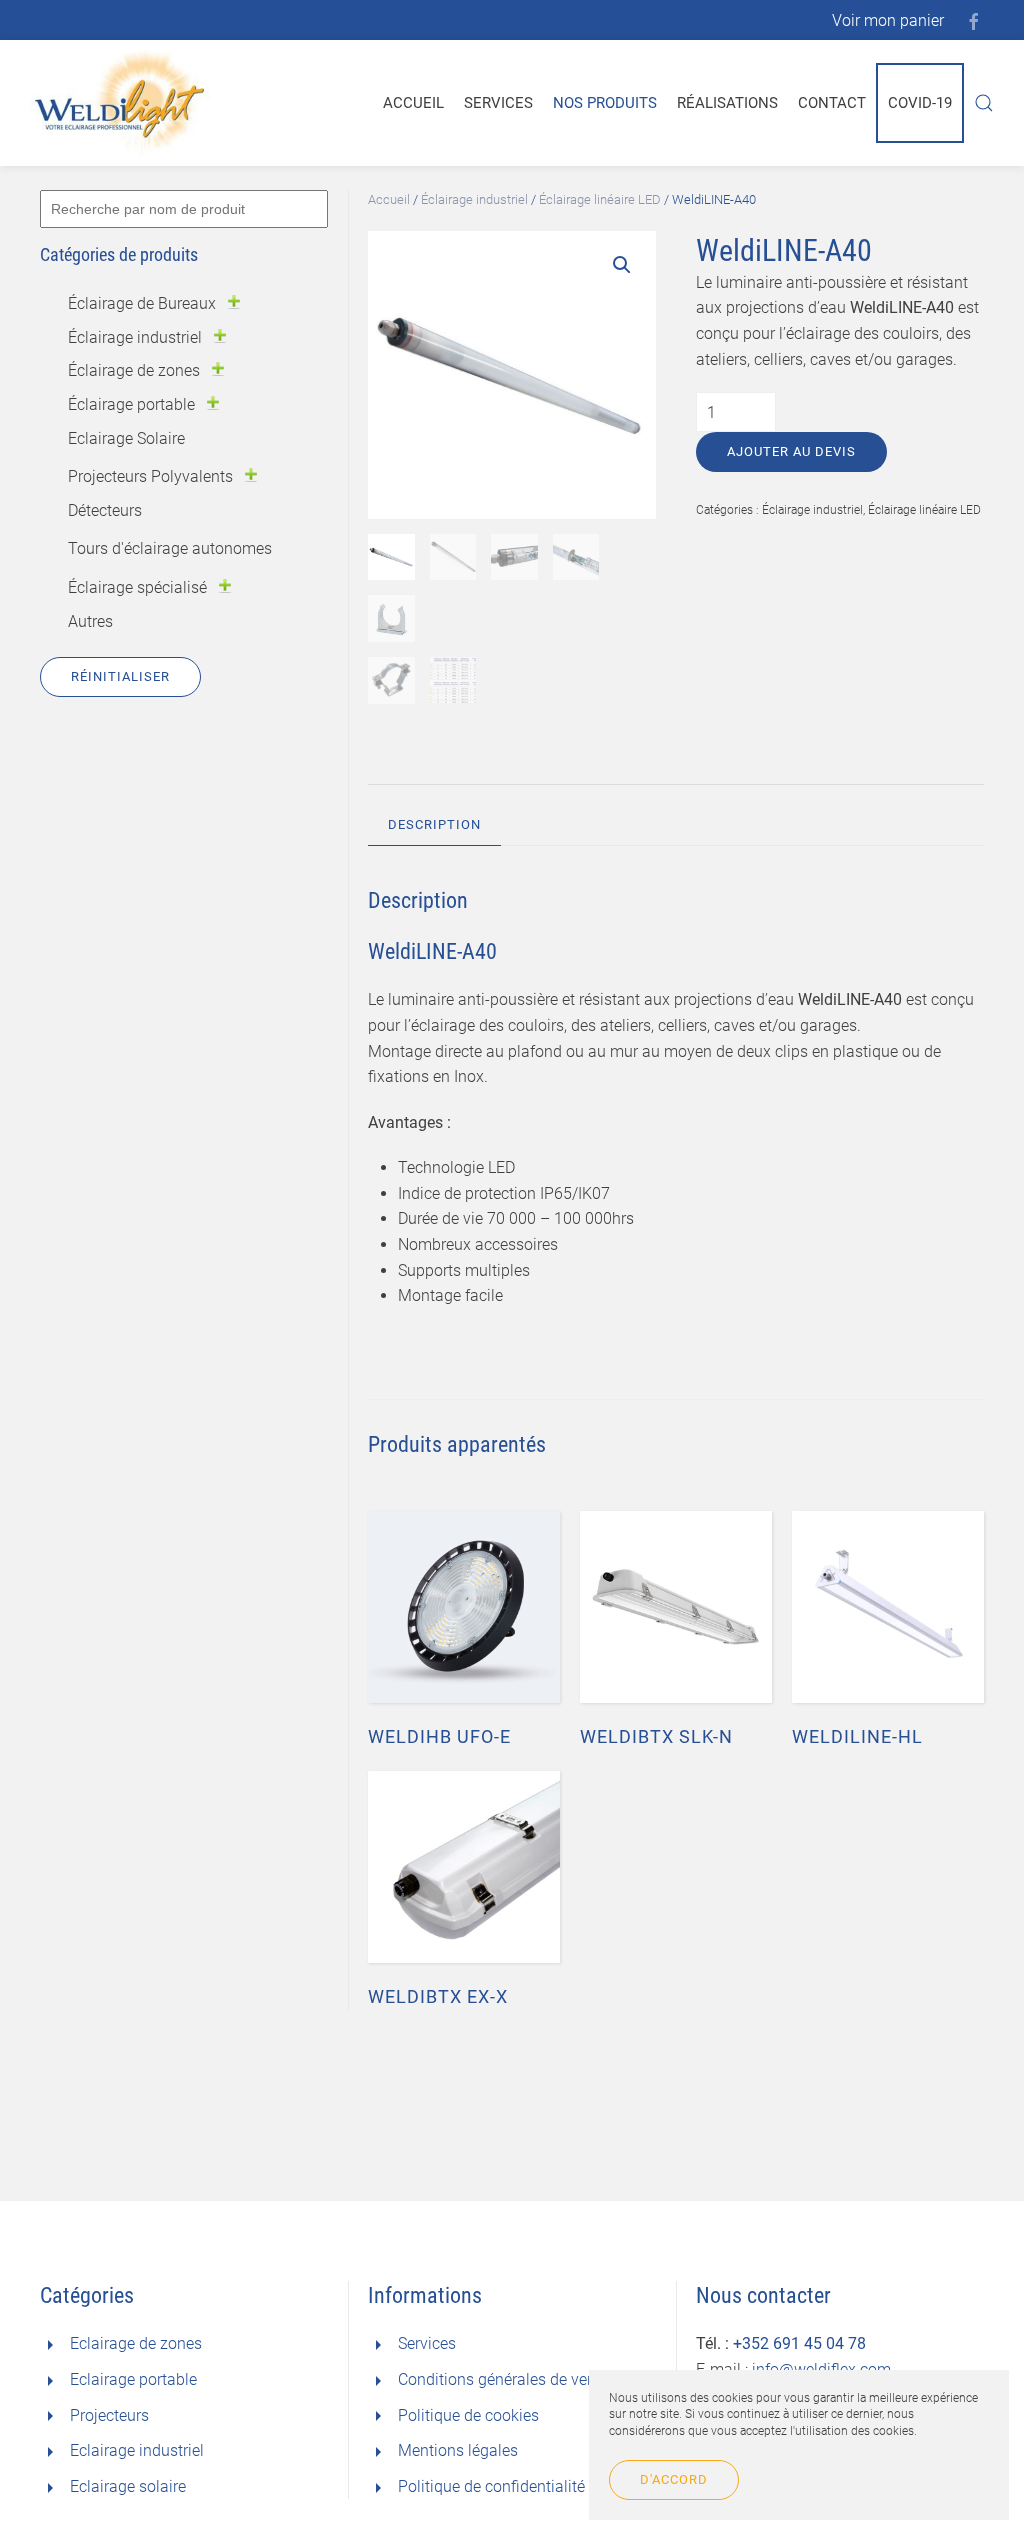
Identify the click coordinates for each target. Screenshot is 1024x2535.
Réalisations (727, 103)
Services (498, 103)
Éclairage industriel (474, 199)
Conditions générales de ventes (507, 2379)
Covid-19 (920, 103)
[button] (622, 265)
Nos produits (605, 103)
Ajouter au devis (791, 451)
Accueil (413, 103)
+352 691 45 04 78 (799, 2343)
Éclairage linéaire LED (600, 199)
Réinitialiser (120, 676)
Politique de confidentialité (491, 2486)
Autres (90, 621)
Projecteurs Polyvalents (150, 476)
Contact (832, 103)
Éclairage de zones (134, 370)
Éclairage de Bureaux (142, 303)
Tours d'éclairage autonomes (170, 548)
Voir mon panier (888, 20)
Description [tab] (434, 824)
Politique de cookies (468, 2415)
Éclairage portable (131, 404)
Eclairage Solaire (126, 438)
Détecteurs (105, 510)
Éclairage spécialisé (137, 587)
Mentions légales (458, 2450)
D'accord (674, 2479)
